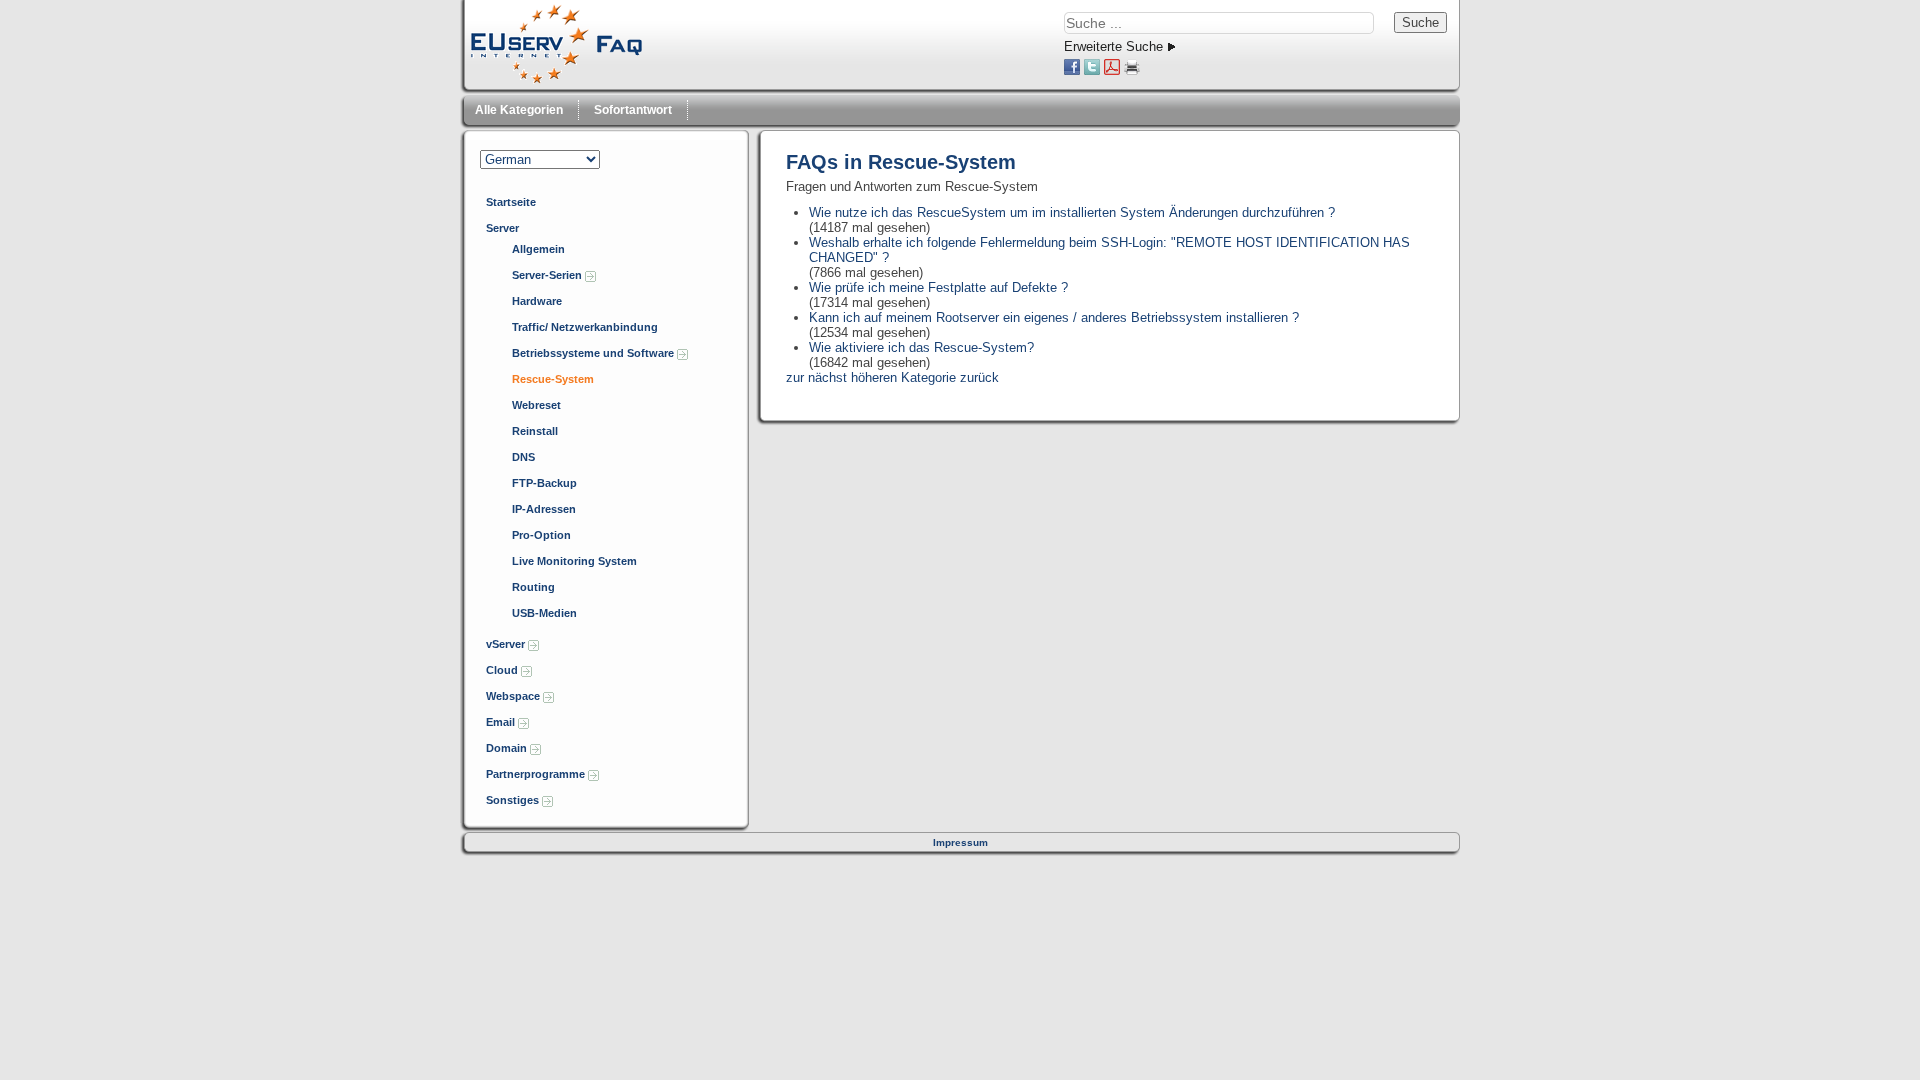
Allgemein (538, 249)
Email (502, 722)
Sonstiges (514, 800)
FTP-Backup (544, 483)
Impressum (960, 842)
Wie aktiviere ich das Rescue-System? (921, 347)
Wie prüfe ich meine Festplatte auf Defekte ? (938, 287)
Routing (533, 587)
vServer (507, 644)
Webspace (514, 696)
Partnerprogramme (537, 774)
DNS (523, 457)
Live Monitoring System (574, 561)
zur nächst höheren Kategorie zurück (892, 377)
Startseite (511, 202)
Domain (508, 748)
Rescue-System (553, 379)
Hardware (537, 301)
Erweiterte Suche (1113, 46)
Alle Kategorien (519, 110)
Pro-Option (541, 535)
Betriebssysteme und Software (594, 353)
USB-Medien (544, 613)
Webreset (536, 405)
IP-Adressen (544, 509)
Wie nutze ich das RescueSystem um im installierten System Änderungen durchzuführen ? (1072, 212)
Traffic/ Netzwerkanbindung (585, 327)
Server (502, 228)
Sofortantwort (633, 110)
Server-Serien (548, 275)
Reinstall (535, 431)
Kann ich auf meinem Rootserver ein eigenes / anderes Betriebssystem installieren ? (1054, 317)
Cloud (503, 670)
